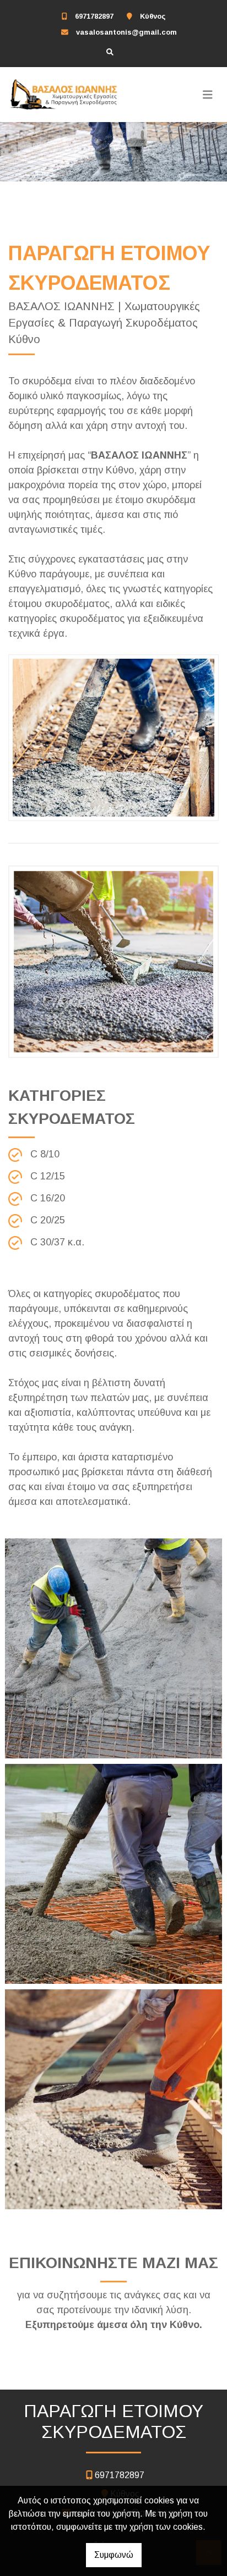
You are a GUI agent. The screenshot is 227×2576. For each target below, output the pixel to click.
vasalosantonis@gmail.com (126, 32)
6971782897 (94, 16)
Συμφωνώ (114, 2555)
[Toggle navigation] (208, 95)
